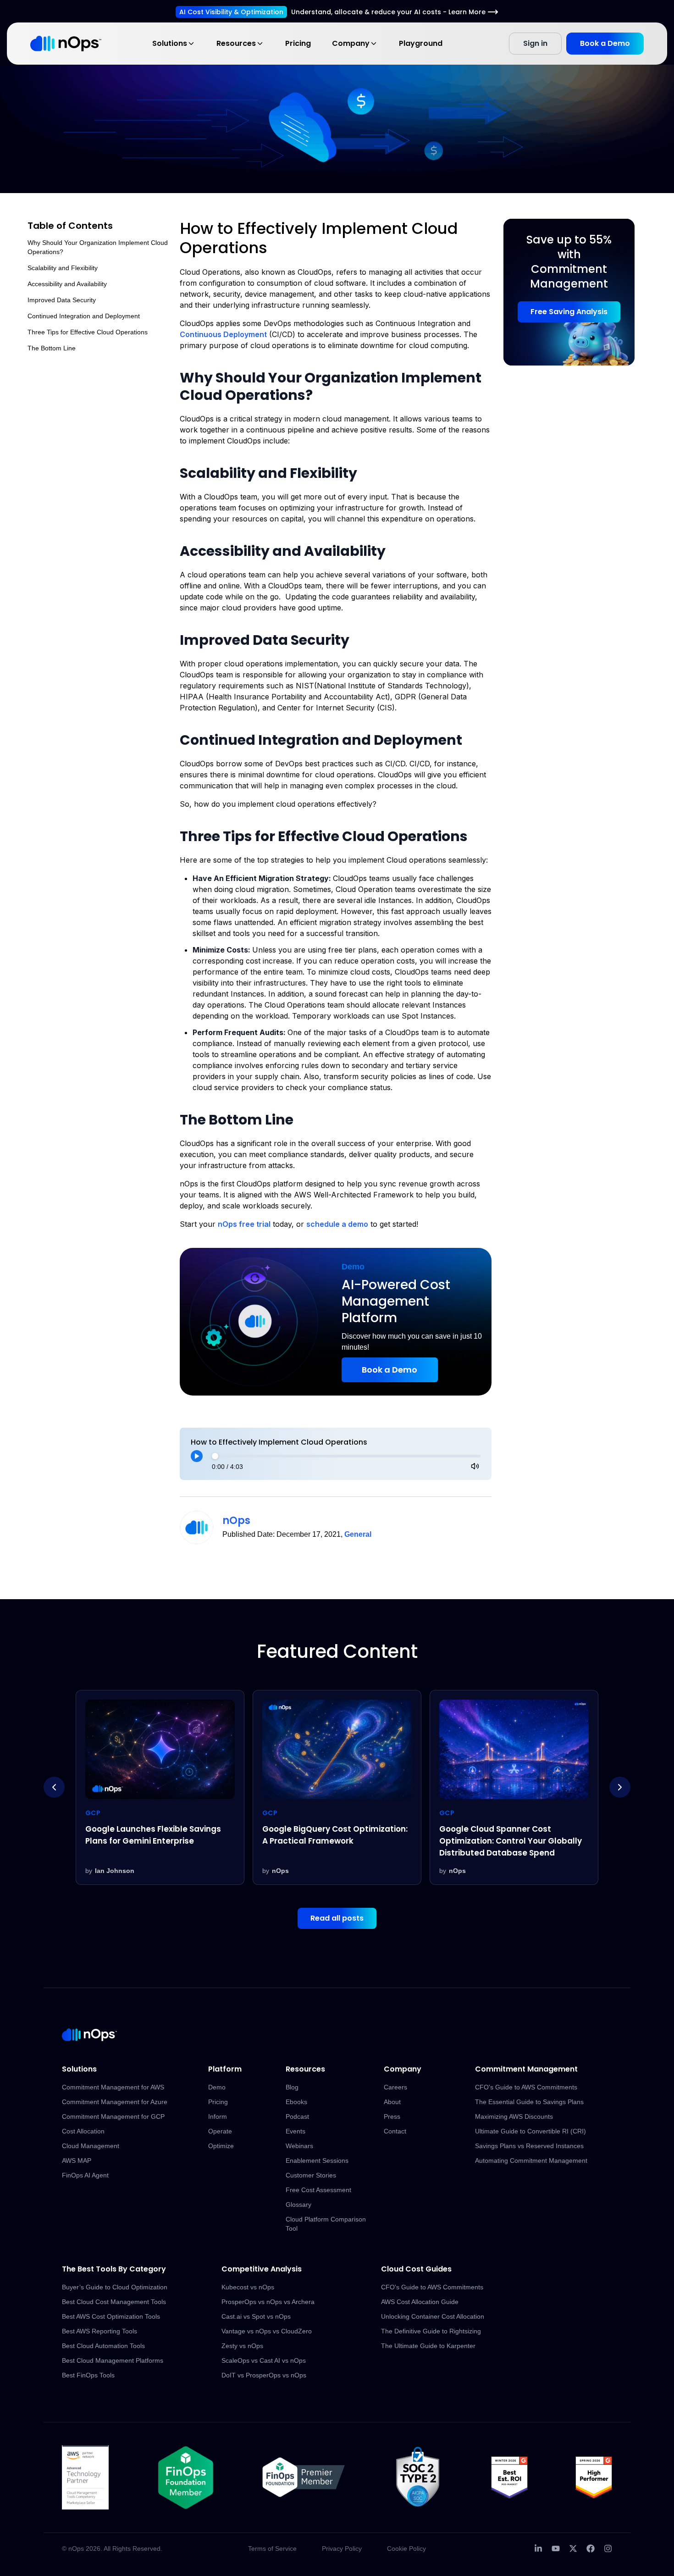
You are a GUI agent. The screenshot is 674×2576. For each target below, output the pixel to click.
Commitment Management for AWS (113, 2087)
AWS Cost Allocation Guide (420, 2302)
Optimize (221, 2146)
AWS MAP (77, 2161)
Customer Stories (311, 2175)
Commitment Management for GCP (113, 2116)
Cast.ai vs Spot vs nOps (256, 2316)
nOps (236, 1521)
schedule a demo (337, 1224)
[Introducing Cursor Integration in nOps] (514, 1788)
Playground (421, 43)
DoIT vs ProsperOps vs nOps (264, 2375)
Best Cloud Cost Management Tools (114, 2302)
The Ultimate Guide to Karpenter (428, 2346)
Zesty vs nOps (242, 2346)
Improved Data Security (62, 300)
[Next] (620, 1787)
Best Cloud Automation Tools (103, 2346)
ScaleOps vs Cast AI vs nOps (264, 2360)
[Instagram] (608, 2548)
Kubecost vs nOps (248, 2287)
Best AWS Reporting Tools (99, 2331)
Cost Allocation (83, 2131)
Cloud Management (91, 2146)
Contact (395, 2131)
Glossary (298, 2205)
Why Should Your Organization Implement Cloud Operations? (98, 247)
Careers (395, 2087)
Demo (217, 2087)
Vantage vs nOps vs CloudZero (267, 2331)
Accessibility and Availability (67, 284)
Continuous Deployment (223, 334)
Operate (220, 2131)
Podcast (297, 2116)
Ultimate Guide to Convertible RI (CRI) (530, 2131)
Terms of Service (272, 2548)
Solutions (170, 43)
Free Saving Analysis (569, 312)
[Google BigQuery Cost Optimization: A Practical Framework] (160, 1788)
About (392, 2102)
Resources (236, 43)
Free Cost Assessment (318, 2190)
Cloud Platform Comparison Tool (326, 2224)
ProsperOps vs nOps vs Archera (268, 2302)
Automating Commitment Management (531, 2161)
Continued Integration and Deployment (84, 316)
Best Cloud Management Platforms (113, 2360)
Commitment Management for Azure (115, 2102)
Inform (218, 2116)
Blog (292, 2087)
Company (351, 43)
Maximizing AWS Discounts (514, 2116)
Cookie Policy (406, 2548)
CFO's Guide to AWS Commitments (526, 2087)
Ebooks (296, 2102)
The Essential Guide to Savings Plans (529, 2102)
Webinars (299, 2146)
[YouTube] (556, 2548)
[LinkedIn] (538, 2548)
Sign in (535, 43)
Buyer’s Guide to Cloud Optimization (115, 2287)
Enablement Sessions (317, 2161)
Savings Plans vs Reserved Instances (529, 2146)
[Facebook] (591, 2548)
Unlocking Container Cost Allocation (433, 2316)
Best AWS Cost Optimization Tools (111, 2316)
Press (392, 2116)
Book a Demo (605, 43)
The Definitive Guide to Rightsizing (431, 2331)
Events (296, 2131)
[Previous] (54, 1787)
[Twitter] (573, 2548)
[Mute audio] (475, 1466)
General (358, 1534)
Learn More (467, 12)
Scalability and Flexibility (63, 268)
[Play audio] (197, 1456)
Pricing (298, 43)
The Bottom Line (52, 348)
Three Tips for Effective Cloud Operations (88, 332)
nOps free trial (244, 1224)
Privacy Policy (342, 2548)
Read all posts (337, 1918)
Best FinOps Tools (88, 2375)
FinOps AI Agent (85, 2175)
